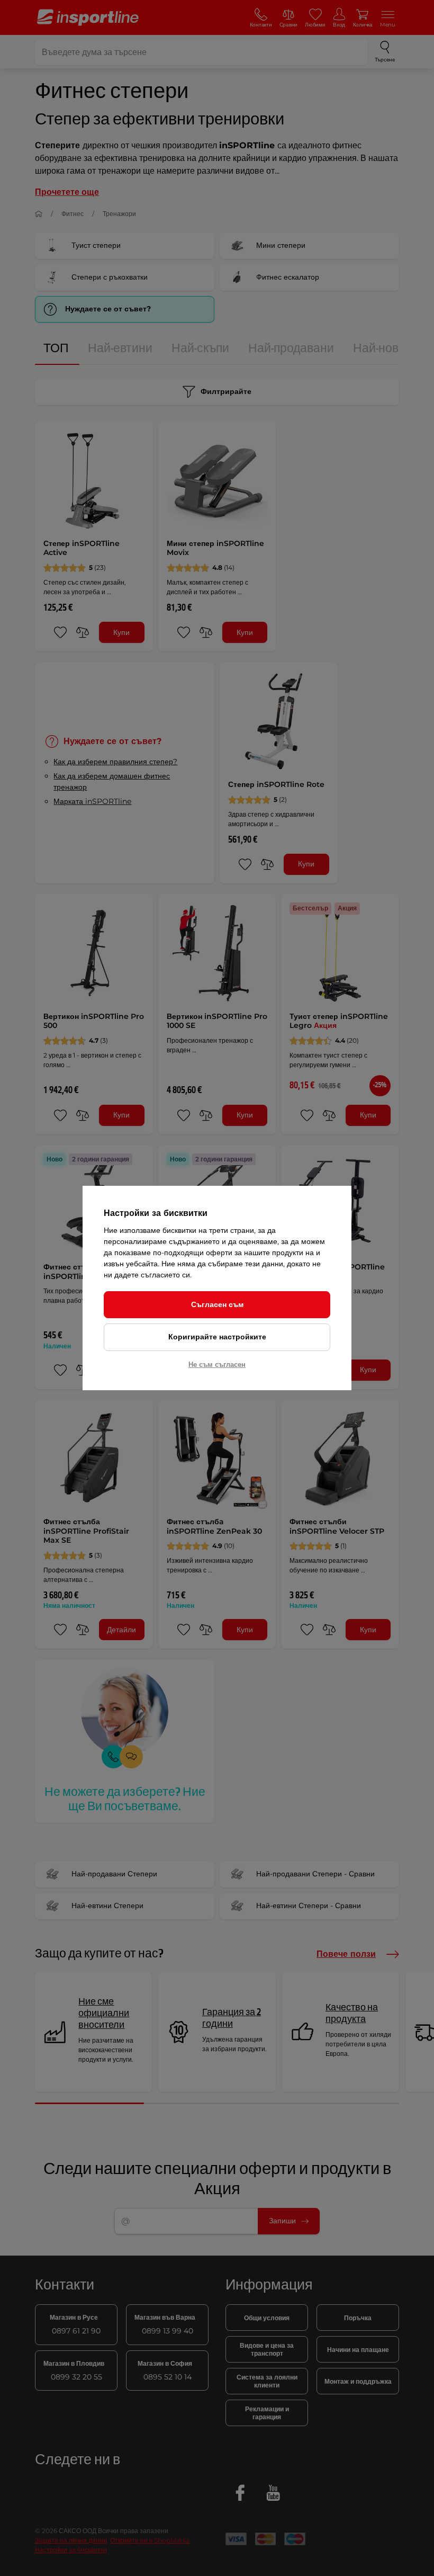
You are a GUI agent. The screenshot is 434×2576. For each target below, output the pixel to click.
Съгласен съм (217, 1304)
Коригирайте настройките (217, 1337)
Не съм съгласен (217, 1364)
